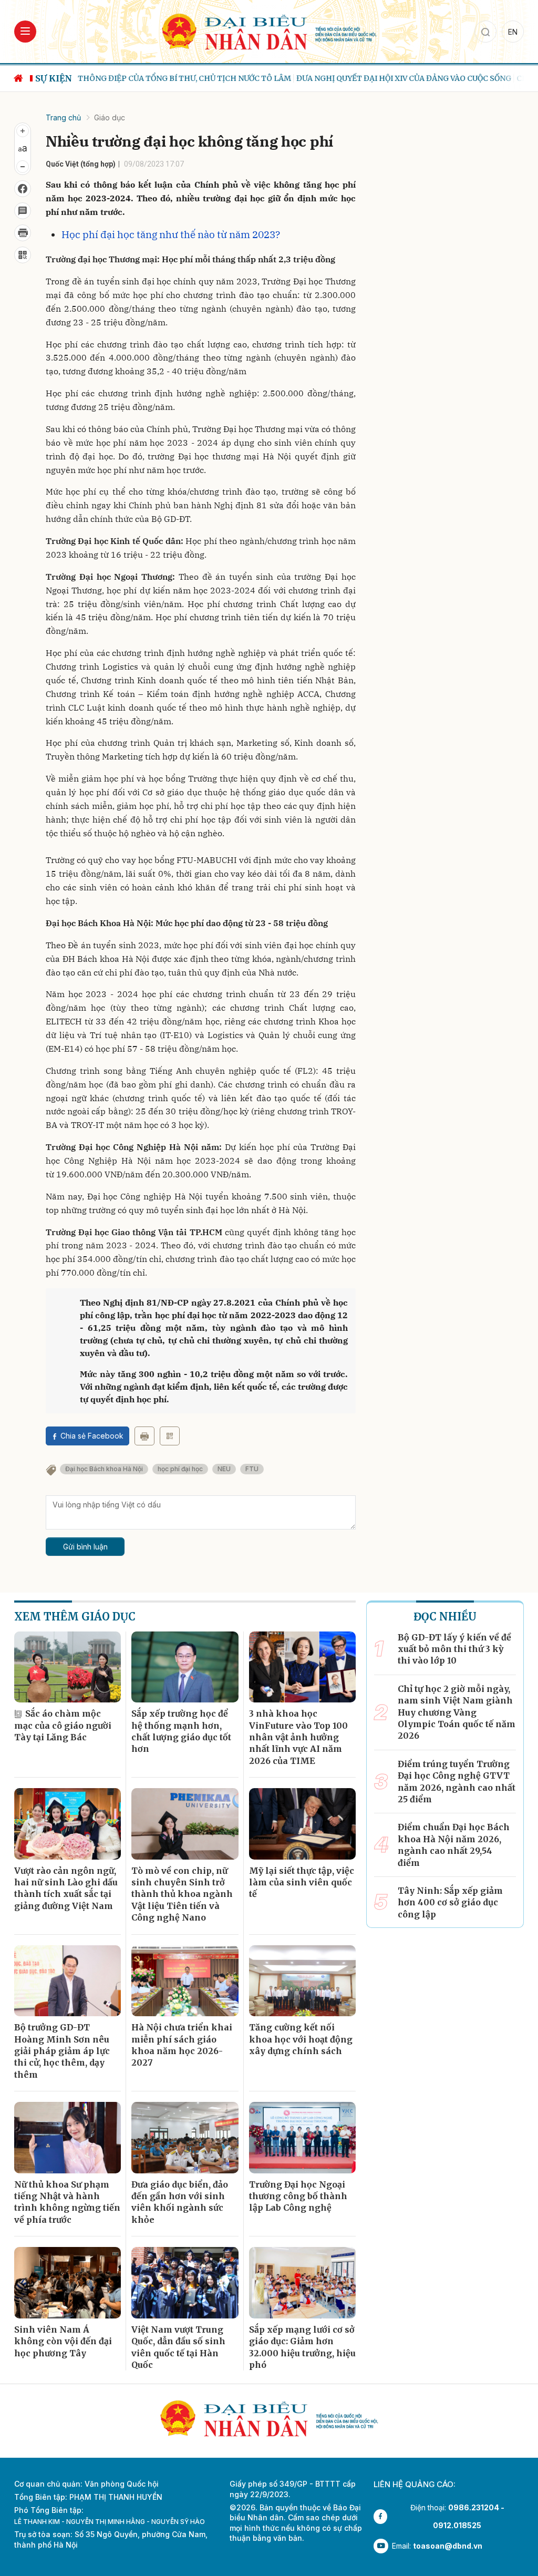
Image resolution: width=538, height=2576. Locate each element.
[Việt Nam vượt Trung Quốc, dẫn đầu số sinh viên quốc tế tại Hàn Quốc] (185, 2283)
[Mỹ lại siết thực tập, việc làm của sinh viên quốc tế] (302, 1824)
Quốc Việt (62, 164)
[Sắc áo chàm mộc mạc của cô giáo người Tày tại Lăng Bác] (68, 1667)
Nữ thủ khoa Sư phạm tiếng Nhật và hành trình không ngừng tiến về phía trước (67, 2202)
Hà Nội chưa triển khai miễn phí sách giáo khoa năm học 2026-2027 (182, 2045)
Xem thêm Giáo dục (75, 1617)
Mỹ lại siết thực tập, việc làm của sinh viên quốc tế (302, 1882)
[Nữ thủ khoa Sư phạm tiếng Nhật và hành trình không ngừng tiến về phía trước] (68, 2138)
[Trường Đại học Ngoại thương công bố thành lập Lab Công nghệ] (302, 2138)
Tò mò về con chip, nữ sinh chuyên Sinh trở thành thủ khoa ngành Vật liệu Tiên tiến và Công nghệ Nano (182, 1894)
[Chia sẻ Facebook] (23, 189)
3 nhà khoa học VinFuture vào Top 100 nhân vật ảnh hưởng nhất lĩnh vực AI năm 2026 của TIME (298, 1737)
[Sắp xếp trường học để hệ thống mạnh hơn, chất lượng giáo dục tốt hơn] (185, 1667)
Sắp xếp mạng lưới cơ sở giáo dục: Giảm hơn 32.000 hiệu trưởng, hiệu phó (302, 2347)
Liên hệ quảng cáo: (415, 2484)
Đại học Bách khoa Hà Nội (104, 1469)
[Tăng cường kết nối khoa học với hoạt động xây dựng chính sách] (302, 1981)
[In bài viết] (23, 233)
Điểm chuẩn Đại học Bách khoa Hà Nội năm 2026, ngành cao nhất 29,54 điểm (454, 1845)
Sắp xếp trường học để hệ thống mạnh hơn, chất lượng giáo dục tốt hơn (181, 1731)
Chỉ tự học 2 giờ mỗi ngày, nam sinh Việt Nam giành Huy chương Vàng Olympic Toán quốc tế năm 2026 (457, 1712)
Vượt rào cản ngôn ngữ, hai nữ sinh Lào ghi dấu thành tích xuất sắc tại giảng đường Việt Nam (66, 1888)
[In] (144, 1436)
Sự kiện (54, 78)
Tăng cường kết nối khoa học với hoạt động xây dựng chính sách (301, 2039)
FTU (252, 1469)
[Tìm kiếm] (485, 32)
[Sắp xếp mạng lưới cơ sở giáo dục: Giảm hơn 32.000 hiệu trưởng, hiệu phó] (302, 2283)
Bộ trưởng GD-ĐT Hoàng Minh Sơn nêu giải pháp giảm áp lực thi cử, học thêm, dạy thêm (62, 2051)
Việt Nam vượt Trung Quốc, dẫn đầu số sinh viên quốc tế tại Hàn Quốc (178, 2347)
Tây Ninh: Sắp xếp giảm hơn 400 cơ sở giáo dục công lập (450, 1902)
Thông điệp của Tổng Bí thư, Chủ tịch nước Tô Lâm (184, 78)
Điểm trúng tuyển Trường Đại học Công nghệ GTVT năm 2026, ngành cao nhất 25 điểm (457, 1782)
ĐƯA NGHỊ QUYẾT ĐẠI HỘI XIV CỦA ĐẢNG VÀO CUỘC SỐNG (403, 78)
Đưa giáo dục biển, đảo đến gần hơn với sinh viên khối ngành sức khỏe (180, 2202)
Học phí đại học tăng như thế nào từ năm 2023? (171, 234)
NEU (224, 1469)
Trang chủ (63, 117)
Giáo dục (110, 117)
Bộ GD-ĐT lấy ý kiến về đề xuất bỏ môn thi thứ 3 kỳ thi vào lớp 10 (454, 1649)
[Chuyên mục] (25, 32)
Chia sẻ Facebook (92, 1436)
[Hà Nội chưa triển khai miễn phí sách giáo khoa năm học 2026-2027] (185, 1981)
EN (513, 32)
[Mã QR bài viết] (23, 255)
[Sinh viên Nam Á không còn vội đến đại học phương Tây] (68, 2283)
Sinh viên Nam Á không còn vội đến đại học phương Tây (63, 2341)
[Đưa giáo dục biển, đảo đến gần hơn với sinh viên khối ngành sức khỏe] (185, 2138)
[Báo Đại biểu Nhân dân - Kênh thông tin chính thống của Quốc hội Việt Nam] (269, 31)
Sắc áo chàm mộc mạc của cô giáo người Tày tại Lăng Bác (63, 1725)
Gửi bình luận (85, 1547)
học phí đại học (180, 1469)
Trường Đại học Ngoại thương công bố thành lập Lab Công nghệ (298, 2196)
